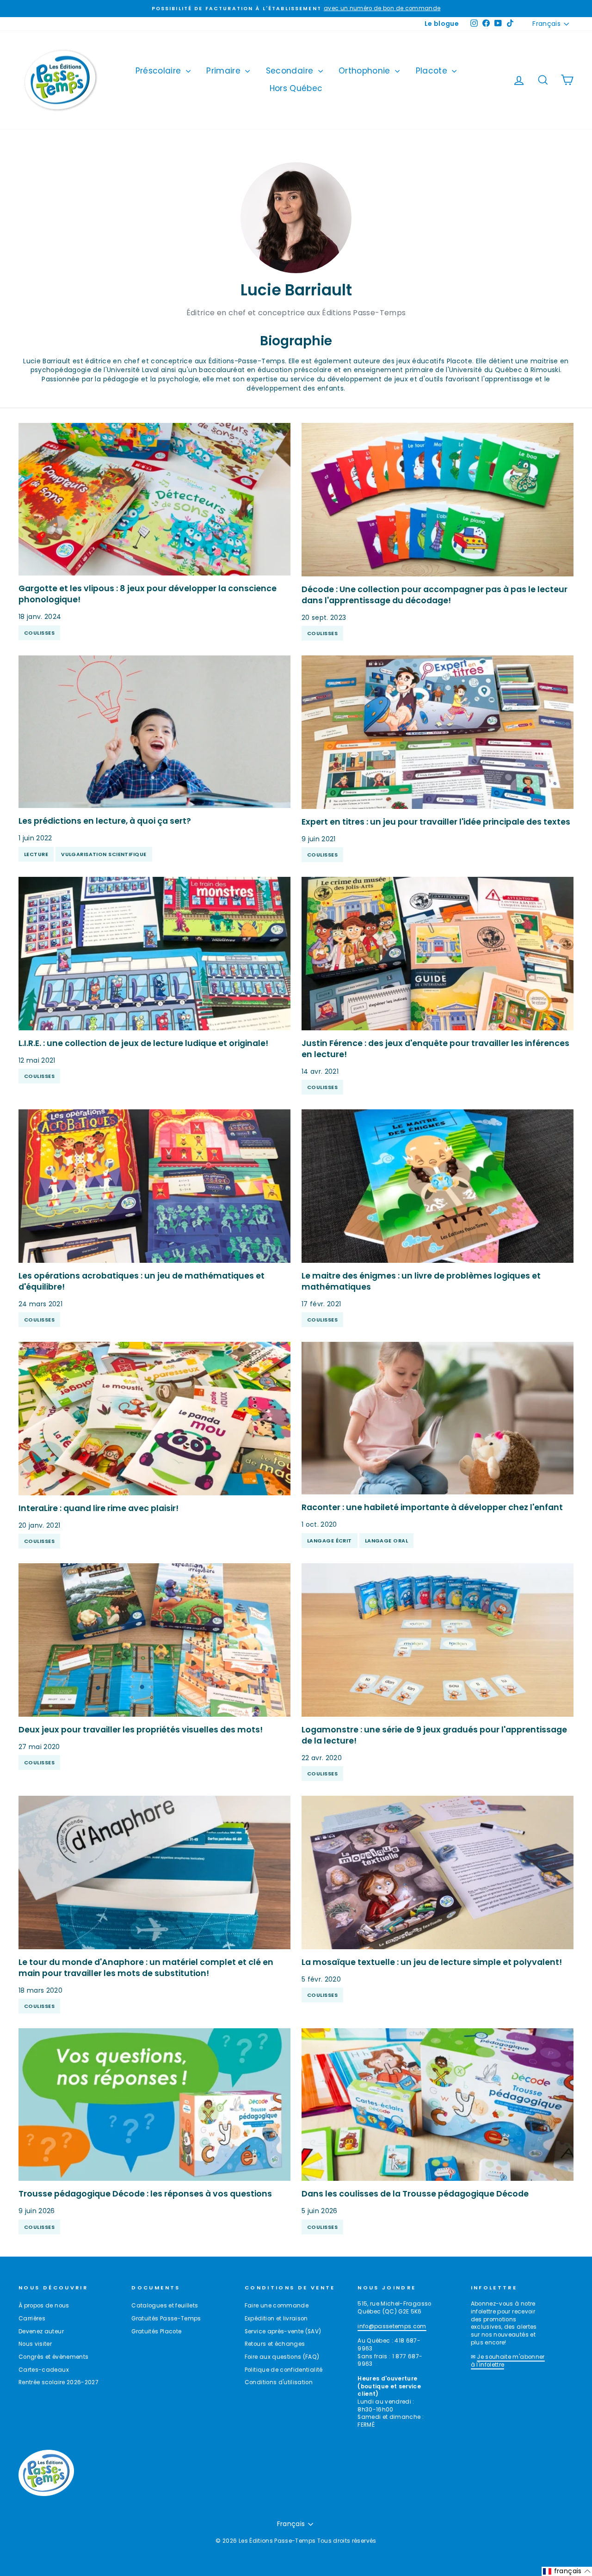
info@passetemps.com (392, 2326)
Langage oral (386, 1541)
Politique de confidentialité (284, 2370)
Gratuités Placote (156, 2331)
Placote (433, 71)
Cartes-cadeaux (44, 2370)
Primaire (225, 71)
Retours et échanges (275, 2344)
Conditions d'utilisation (279, 2382)
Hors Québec (296, 88)
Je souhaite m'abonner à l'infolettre (508, 2361)
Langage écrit (330, 1541)
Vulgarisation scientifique (104, 854)
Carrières (32, 2319)
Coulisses (39, 633)
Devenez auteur (41, 2331)
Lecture (36, 854)
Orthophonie (366, 71)
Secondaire (291, 71)
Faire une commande (277, 2306)
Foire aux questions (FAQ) (282, 2357)
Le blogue (442, 24)
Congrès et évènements (53, 2357)
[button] (567, 2571)
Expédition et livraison (276, 2319)
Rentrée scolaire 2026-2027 (59, 2382)
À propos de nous (44, 2306)
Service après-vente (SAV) (283, 2331)
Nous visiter (35, 2344)
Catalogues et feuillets (165, 2306)
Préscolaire (160, 71)
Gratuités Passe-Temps (166, 2319)
